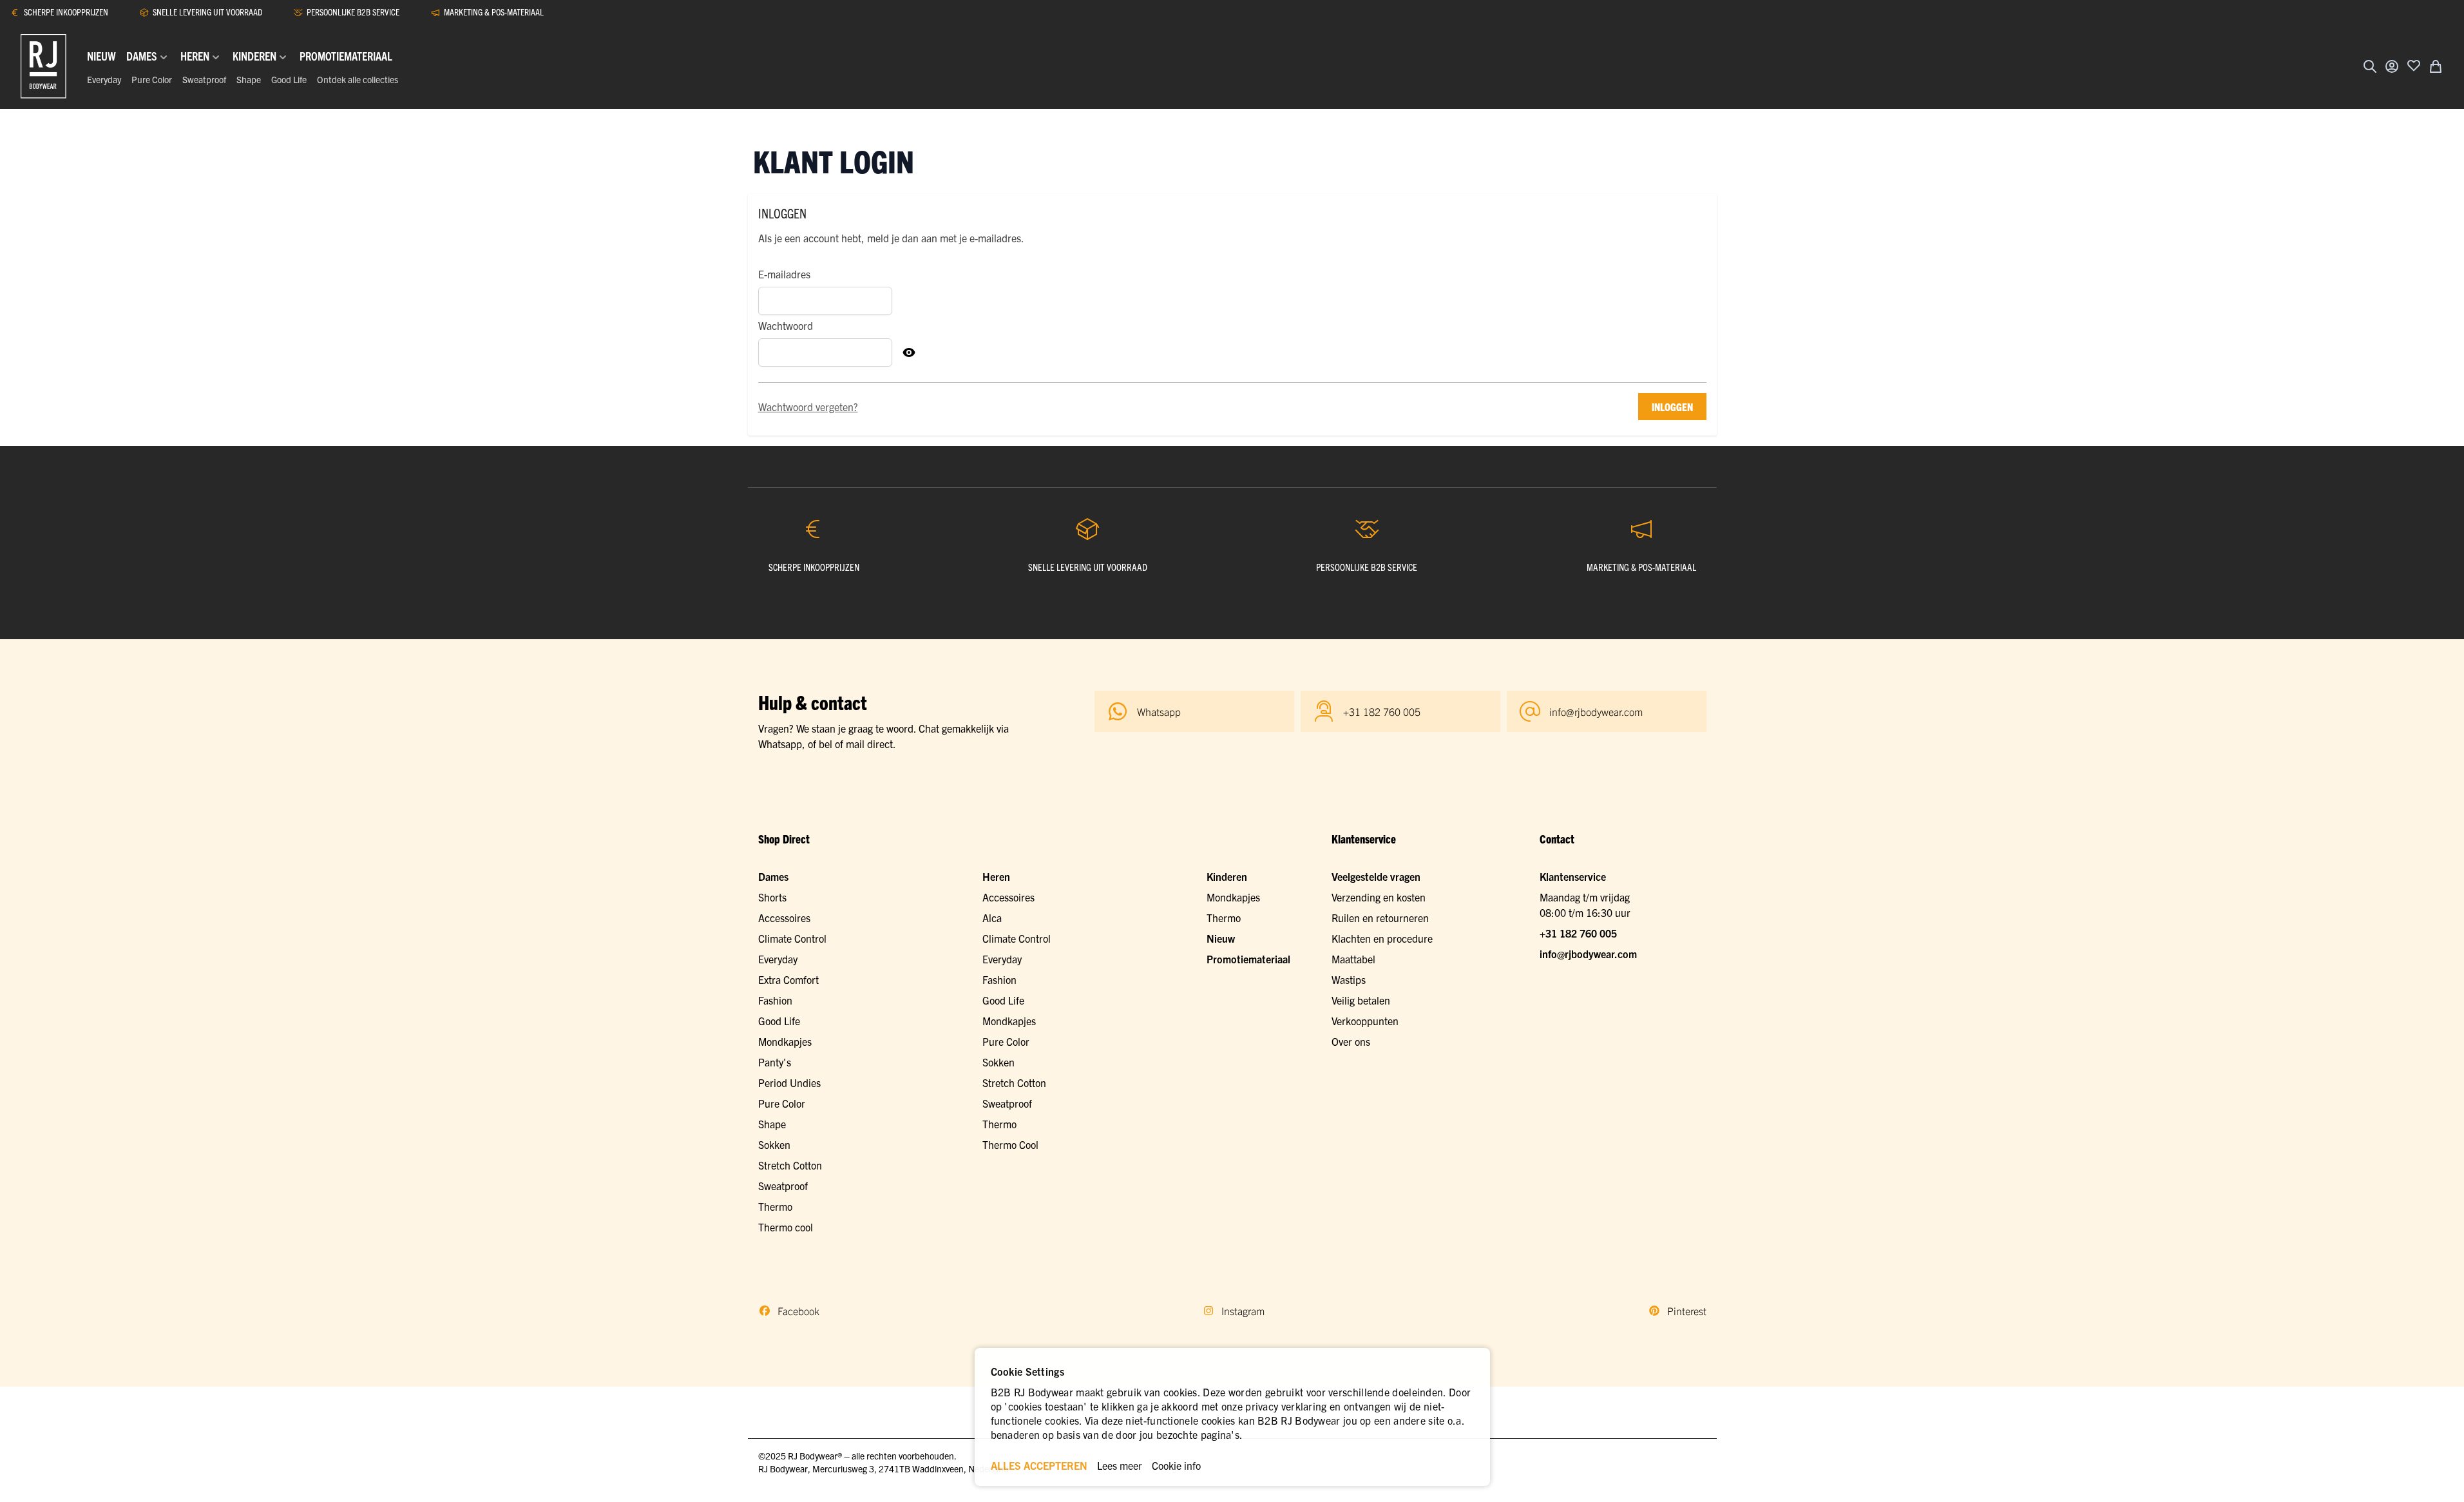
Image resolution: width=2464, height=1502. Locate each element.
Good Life (289, 79)
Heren (996, 876)
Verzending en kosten (1379, 897)
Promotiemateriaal (1248, 959)
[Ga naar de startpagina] (43, 66)
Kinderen (1227, 876)
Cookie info (1176, 1465)
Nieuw (1221, 938)
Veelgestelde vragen (1376, 876)
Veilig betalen (1361, 1000)
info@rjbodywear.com (1588, 954)
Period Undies (789, 1083)
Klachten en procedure (1382, 938)
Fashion (775, 1000)
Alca (992, 918)
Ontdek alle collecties (358, 79)
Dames (773, 876)
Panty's (775, 1062)
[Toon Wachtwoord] (909, 352)
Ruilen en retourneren (1380, 918)
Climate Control (792, 938)
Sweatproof (204, 79)
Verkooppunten (1365, 1021)
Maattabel (1353, 959)
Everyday (104, 79)
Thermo (775, 1206)
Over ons (1351, 1041)
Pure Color (152, 79)
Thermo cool (786, 1227)
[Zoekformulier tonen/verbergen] (2370, 66)
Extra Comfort (788, 979)
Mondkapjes (785, 1041)
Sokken (774, 1144)
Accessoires (784, 918)
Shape (249, 79)
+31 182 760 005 (1578, 933)
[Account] (2392, 66)
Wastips (1349, 979)
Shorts (772, 897)
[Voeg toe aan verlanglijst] (2414, 65)
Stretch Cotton (790, 1165)
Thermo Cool (1010, 1144)
